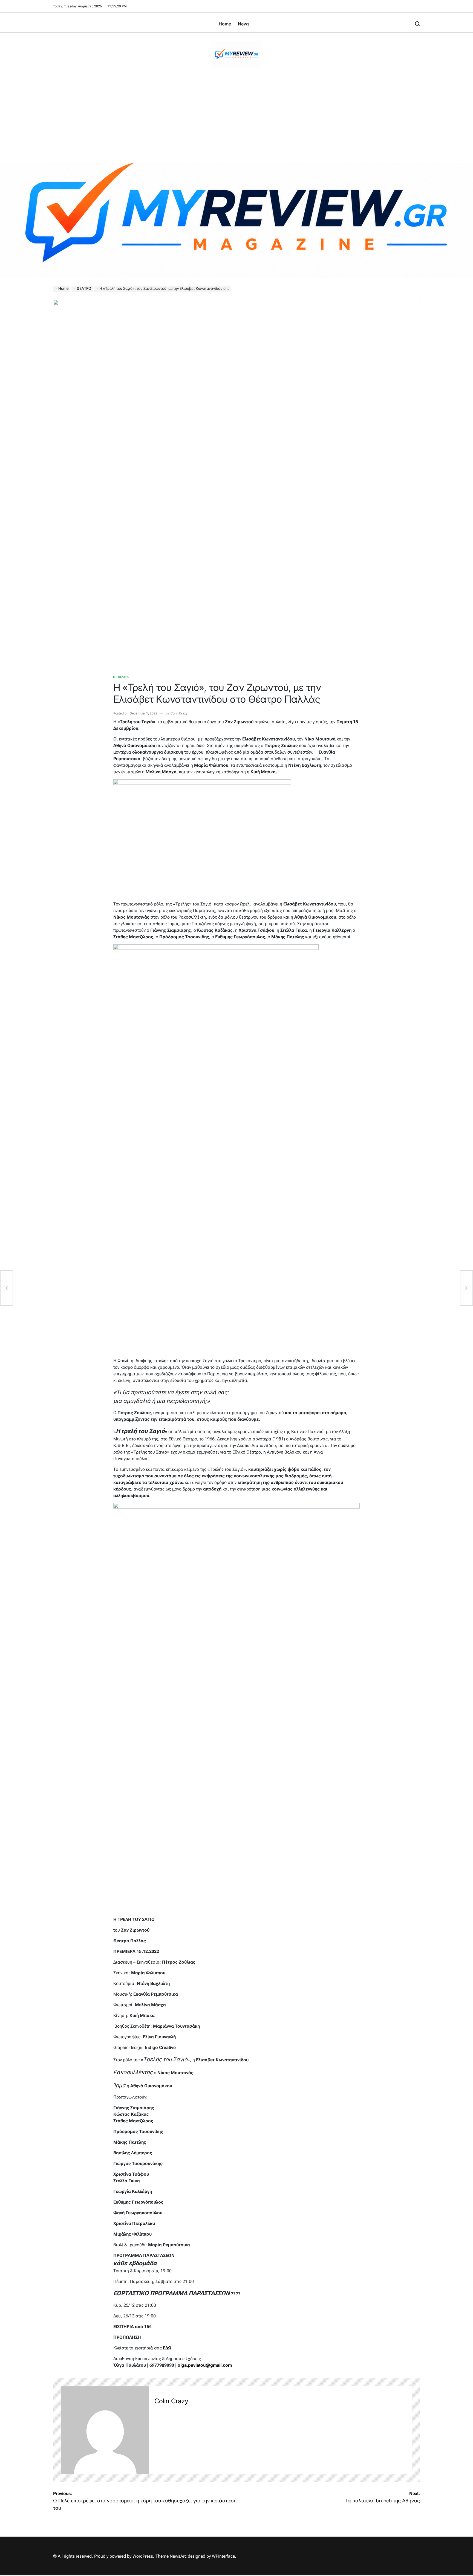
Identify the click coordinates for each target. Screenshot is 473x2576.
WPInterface (223, 2556)
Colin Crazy (179, 713)
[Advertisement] (236, 122)
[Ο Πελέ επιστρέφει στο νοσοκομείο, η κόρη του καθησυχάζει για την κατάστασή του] (7, 1288)
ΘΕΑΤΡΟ (124, 677)
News (244, 24)
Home (225, 24)
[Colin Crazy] (105, 2430)
